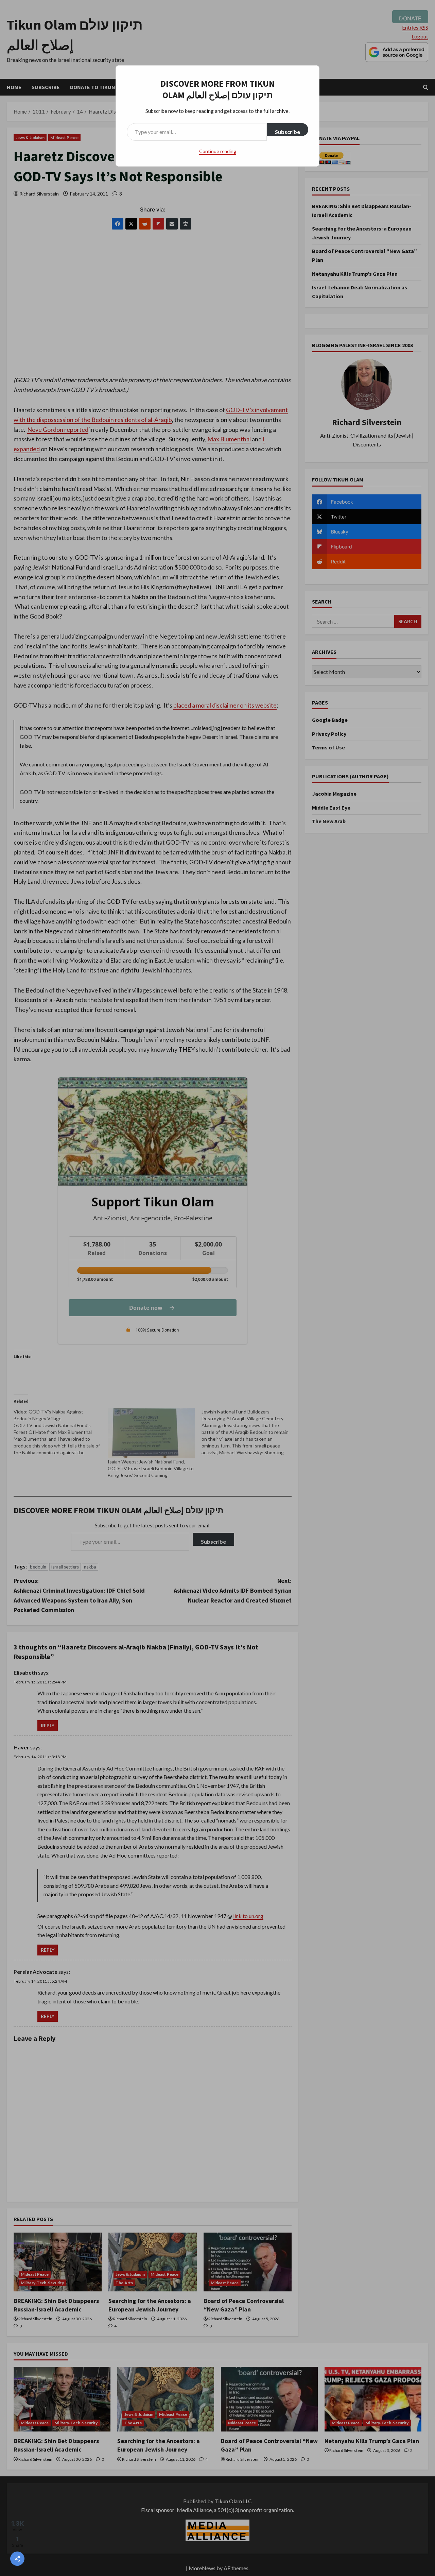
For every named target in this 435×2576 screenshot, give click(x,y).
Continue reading (218, 151)
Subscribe (288, 132)
